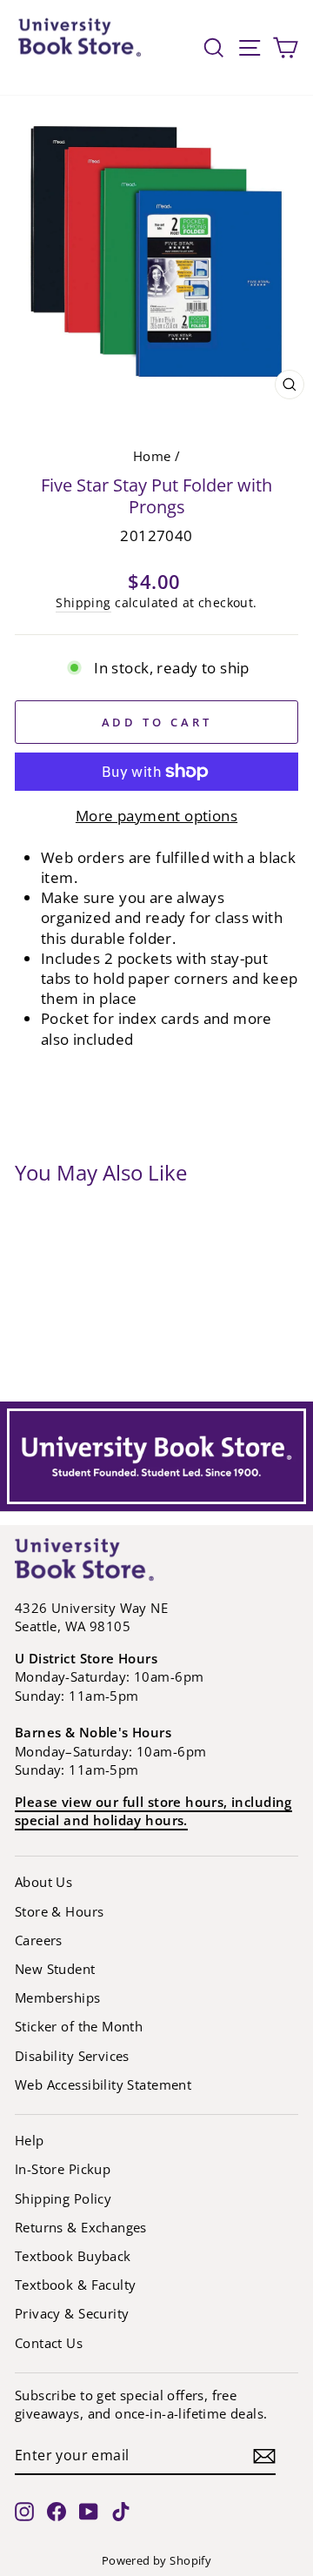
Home (152, 456)
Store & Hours (59, 1911)
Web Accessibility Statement (103, 2084)
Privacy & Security (72, 2313)
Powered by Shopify (156, 2561)
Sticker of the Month (79, 2026)
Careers (39, 1940)
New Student (55, 1969)
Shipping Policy (63, 2198)
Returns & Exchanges (81, 2227)
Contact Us (49, 2343)
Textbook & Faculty (75, 2285)
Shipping (83, 602)
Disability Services (72, 2056)
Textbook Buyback (73, 2256)
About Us (43, 1882)
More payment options (156, 816)
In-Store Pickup (63, 2169)
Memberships (58, 1997)
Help (30, 2140)
